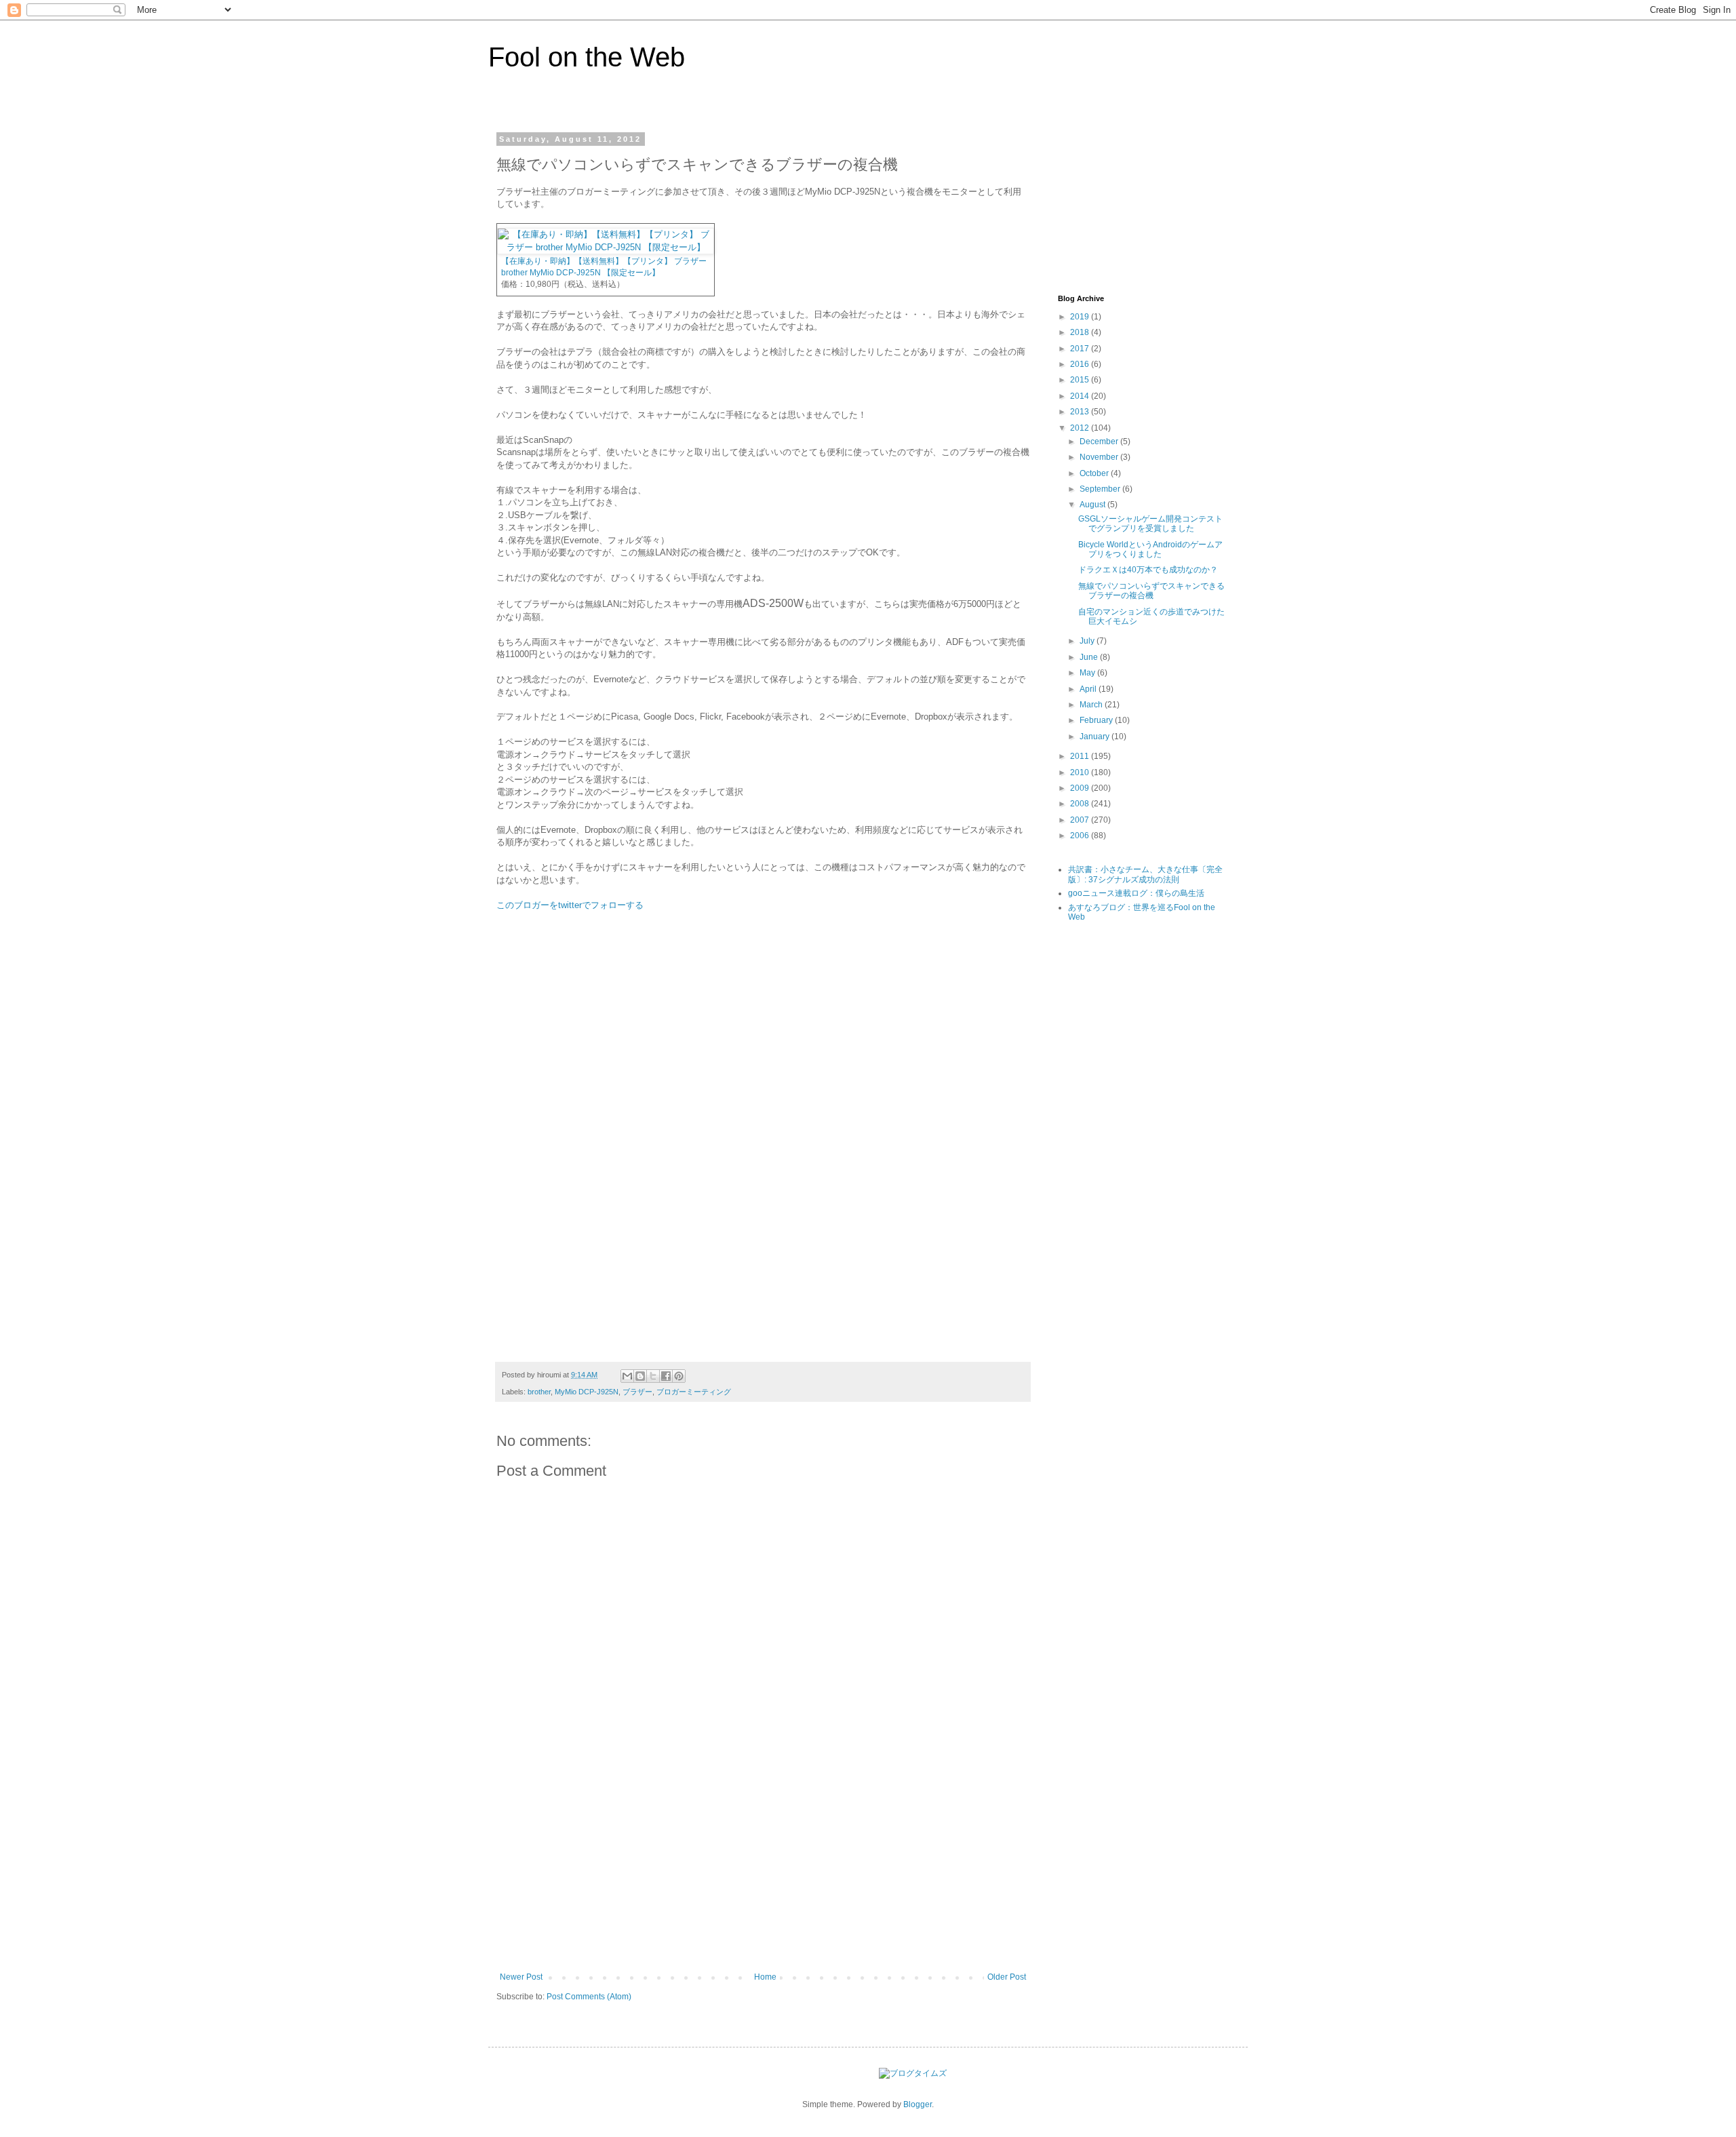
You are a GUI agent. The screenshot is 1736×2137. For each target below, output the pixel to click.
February (1097, 720)
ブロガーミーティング (694, 1392)
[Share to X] (653, 1376)
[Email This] (627, 1376)
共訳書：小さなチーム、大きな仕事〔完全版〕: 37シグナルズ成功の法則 (1145, 874)
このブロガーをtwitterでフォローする (570, 905)
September (1101, 489)
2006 (1081, 836)
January (1096, 737)
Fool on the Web (587, 57)
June (1090, 657)
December (1100, 442)
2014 (1081, 396)
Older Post (1007, 1977)
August (1093, 505)
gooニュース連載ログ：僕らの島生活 (1136, 893)
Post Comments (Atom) (589, 1997)
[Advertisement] (763, 1870)
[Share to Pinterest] (679, 1376)
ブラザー (637, 1392)
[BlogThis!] (640, 1376)
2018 (1081, 332)
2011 (1081, 756)
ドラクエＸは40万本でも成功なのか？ (1148, 570)
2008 (1081, 804)
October (1095, 473)
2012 (1081, 428)
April (1089, 689)
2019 (1081, 317)
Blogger (918, 2104)
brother (539, 1392)
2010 (1081, 772)
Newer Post (521, 1977)
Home (765, 1977)
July (1088, 641)
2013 (1081, 412)
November (1100, 457)
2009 (1081, 788)
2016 (1081, 364)
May (1088, 673)
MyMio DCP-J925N (587, 1392)
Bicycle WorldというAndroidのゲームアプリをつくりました (1150, 549)
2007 (1081, 820)
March (1092, 705)
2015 (1081, 380)
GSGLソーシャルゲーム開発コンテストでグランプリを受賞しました (1150, 524)
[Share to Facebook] (666, 1376)
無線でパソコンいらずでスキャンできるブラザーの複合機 (1151, 591)
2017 (1081, 349)
